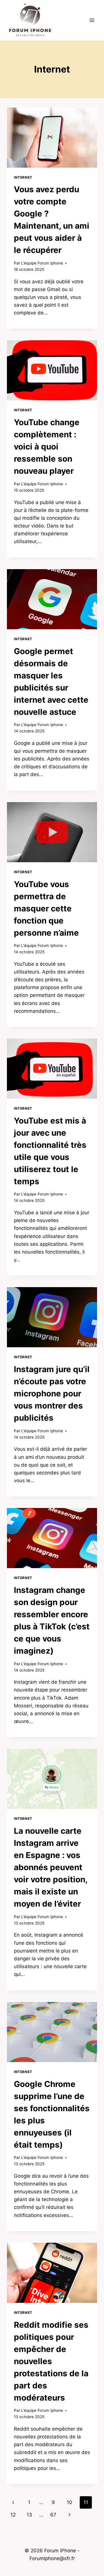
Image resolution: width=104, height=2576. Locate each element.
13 (29, 2515)
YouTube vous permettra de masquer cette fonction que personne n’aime (46, 908)
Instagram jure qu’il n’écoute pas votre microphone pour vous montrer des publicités (52, 1394)
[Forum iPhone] (30, 20)
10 (69, 2502)
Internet (23, 177)
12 (13, 2515)
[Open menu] (92, 20)
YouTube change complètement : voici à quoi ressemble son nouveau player (47, 447)
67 (53, 2515)
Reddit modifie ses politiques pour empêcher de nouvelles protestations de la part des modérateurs (51, 2361)
